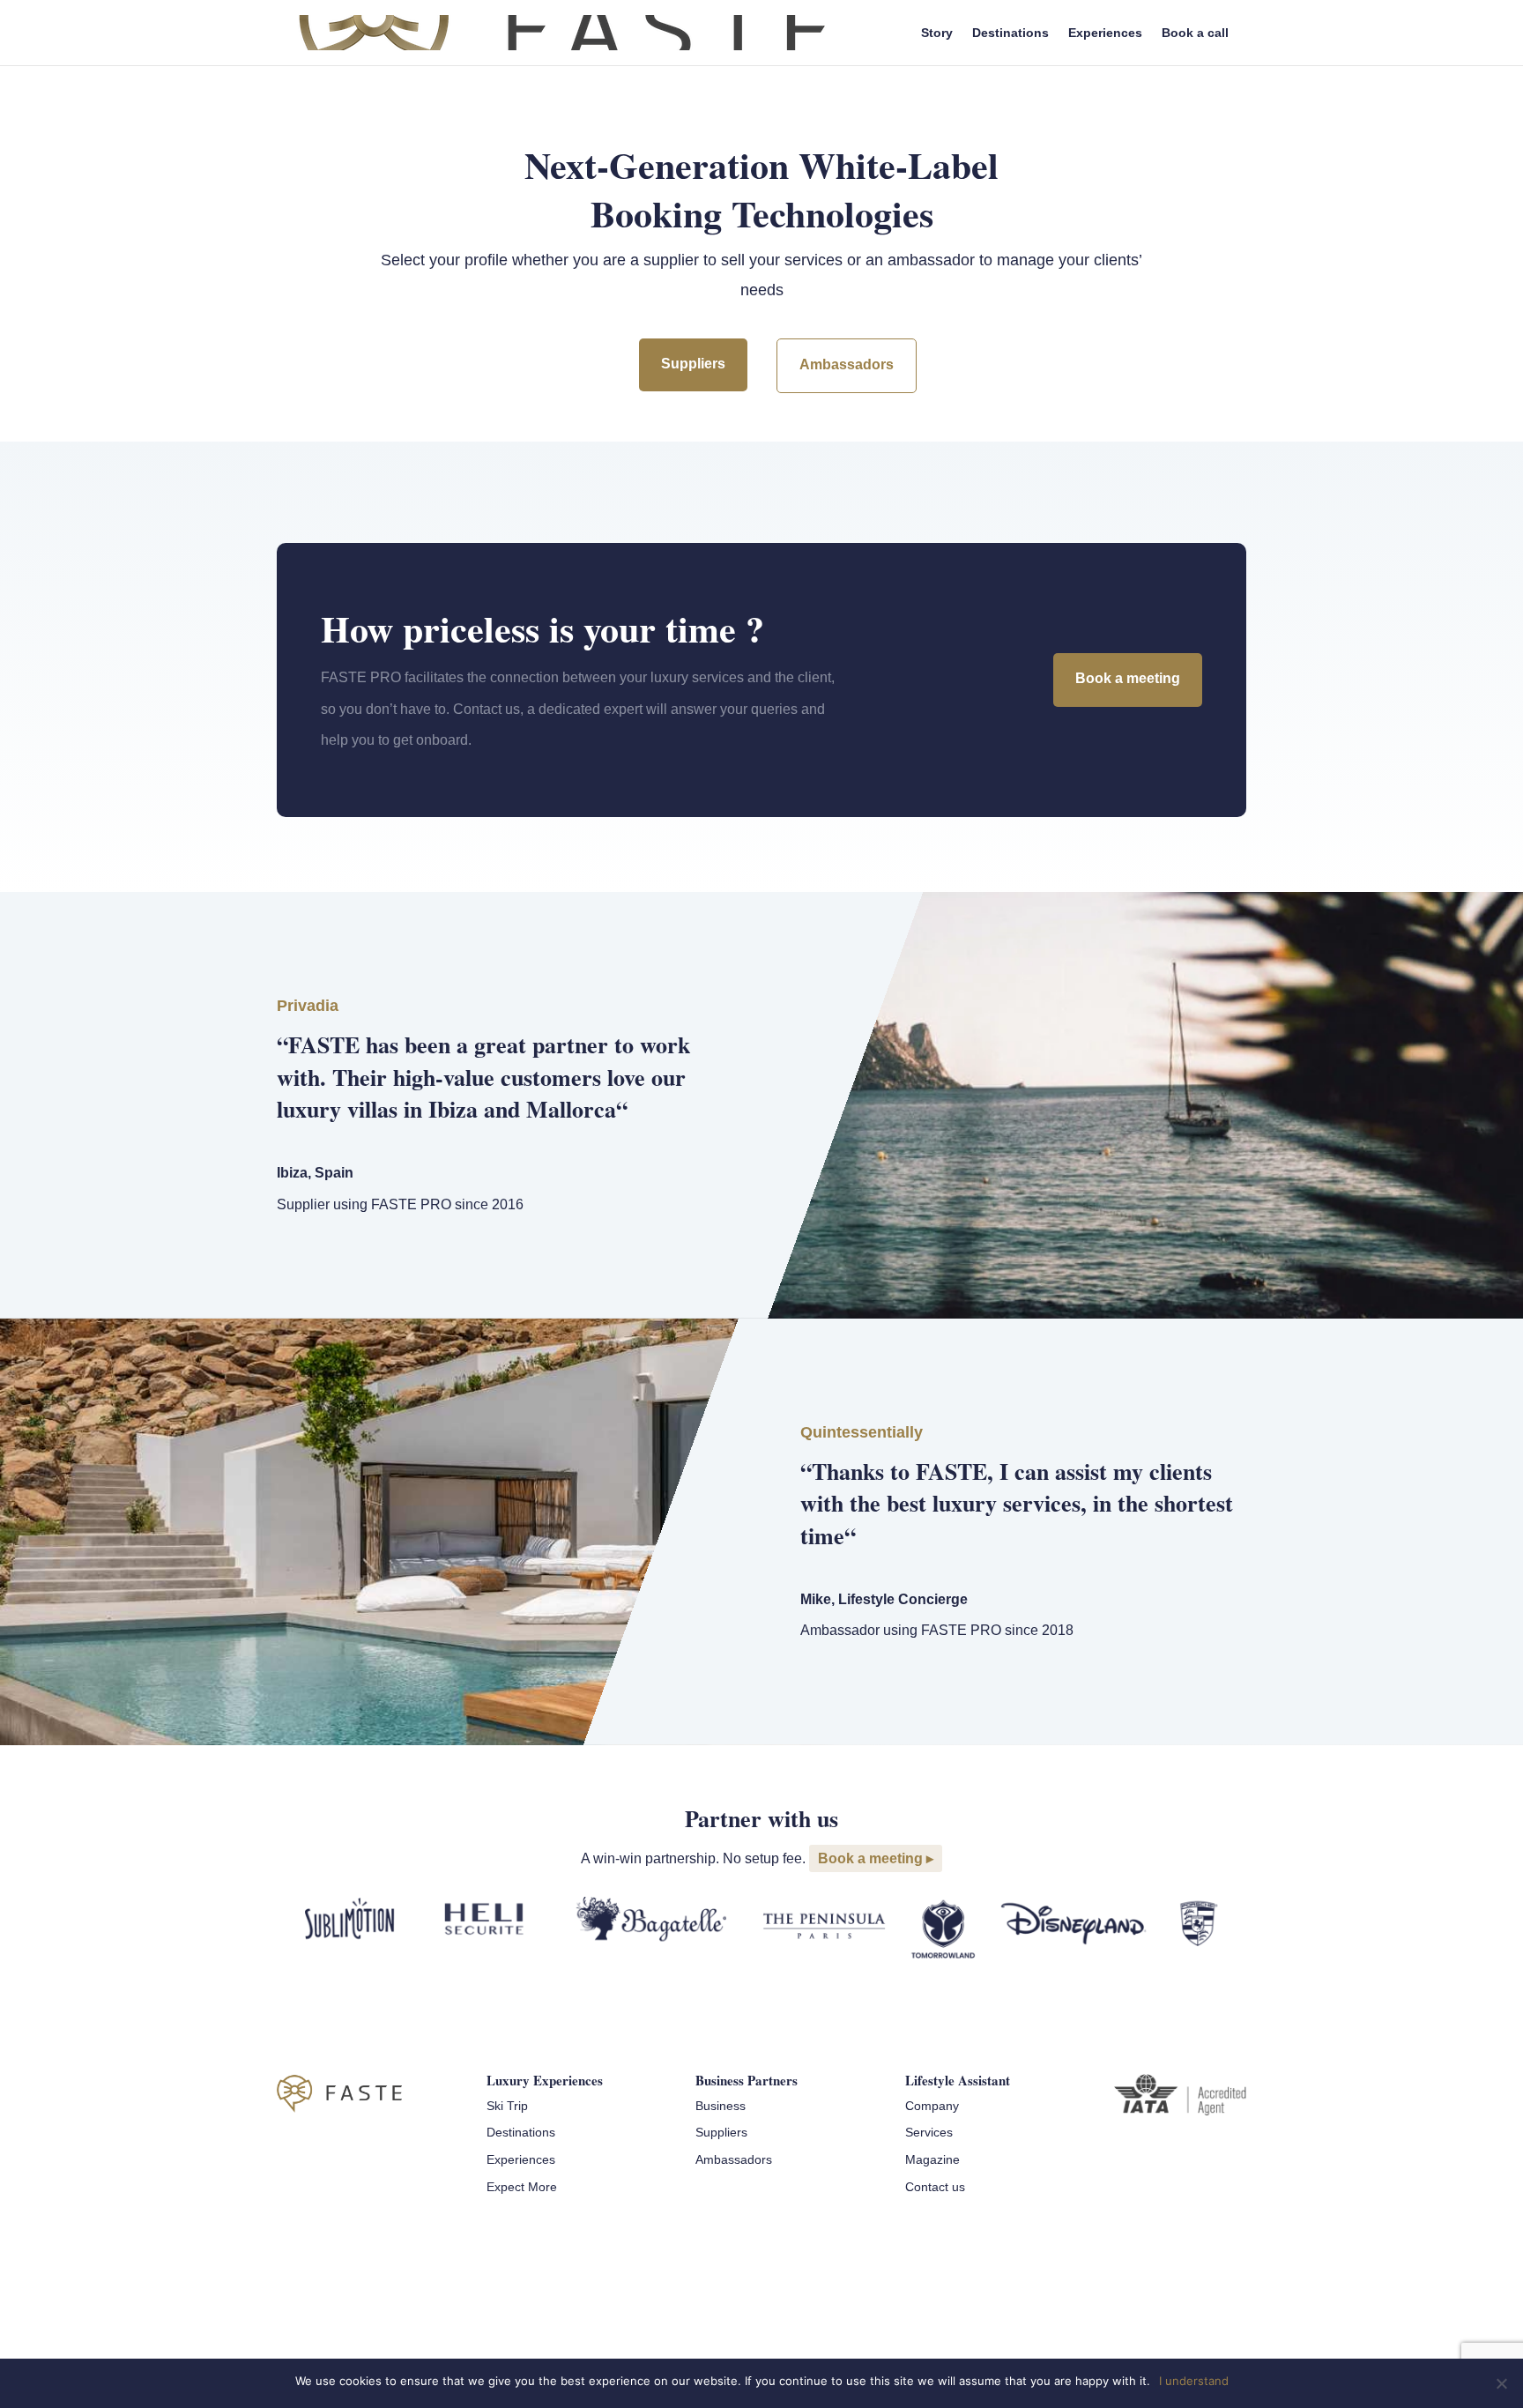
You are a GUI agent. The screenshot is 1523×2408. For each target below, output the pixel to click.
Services (929, 2132)
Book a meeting (1128, 678)
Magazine (932, 2159)
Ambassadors (847, 364)
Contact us (935, 2187)
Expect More (522, 2187)
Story (937, 33)
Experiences (1105, 33)
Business (721, 2106)
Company (932, 2106)
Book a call (1195, 33)
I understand (1194, 2381)
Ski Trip (507, 2106)
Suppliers (693, 364)
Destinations (1010, 33)
